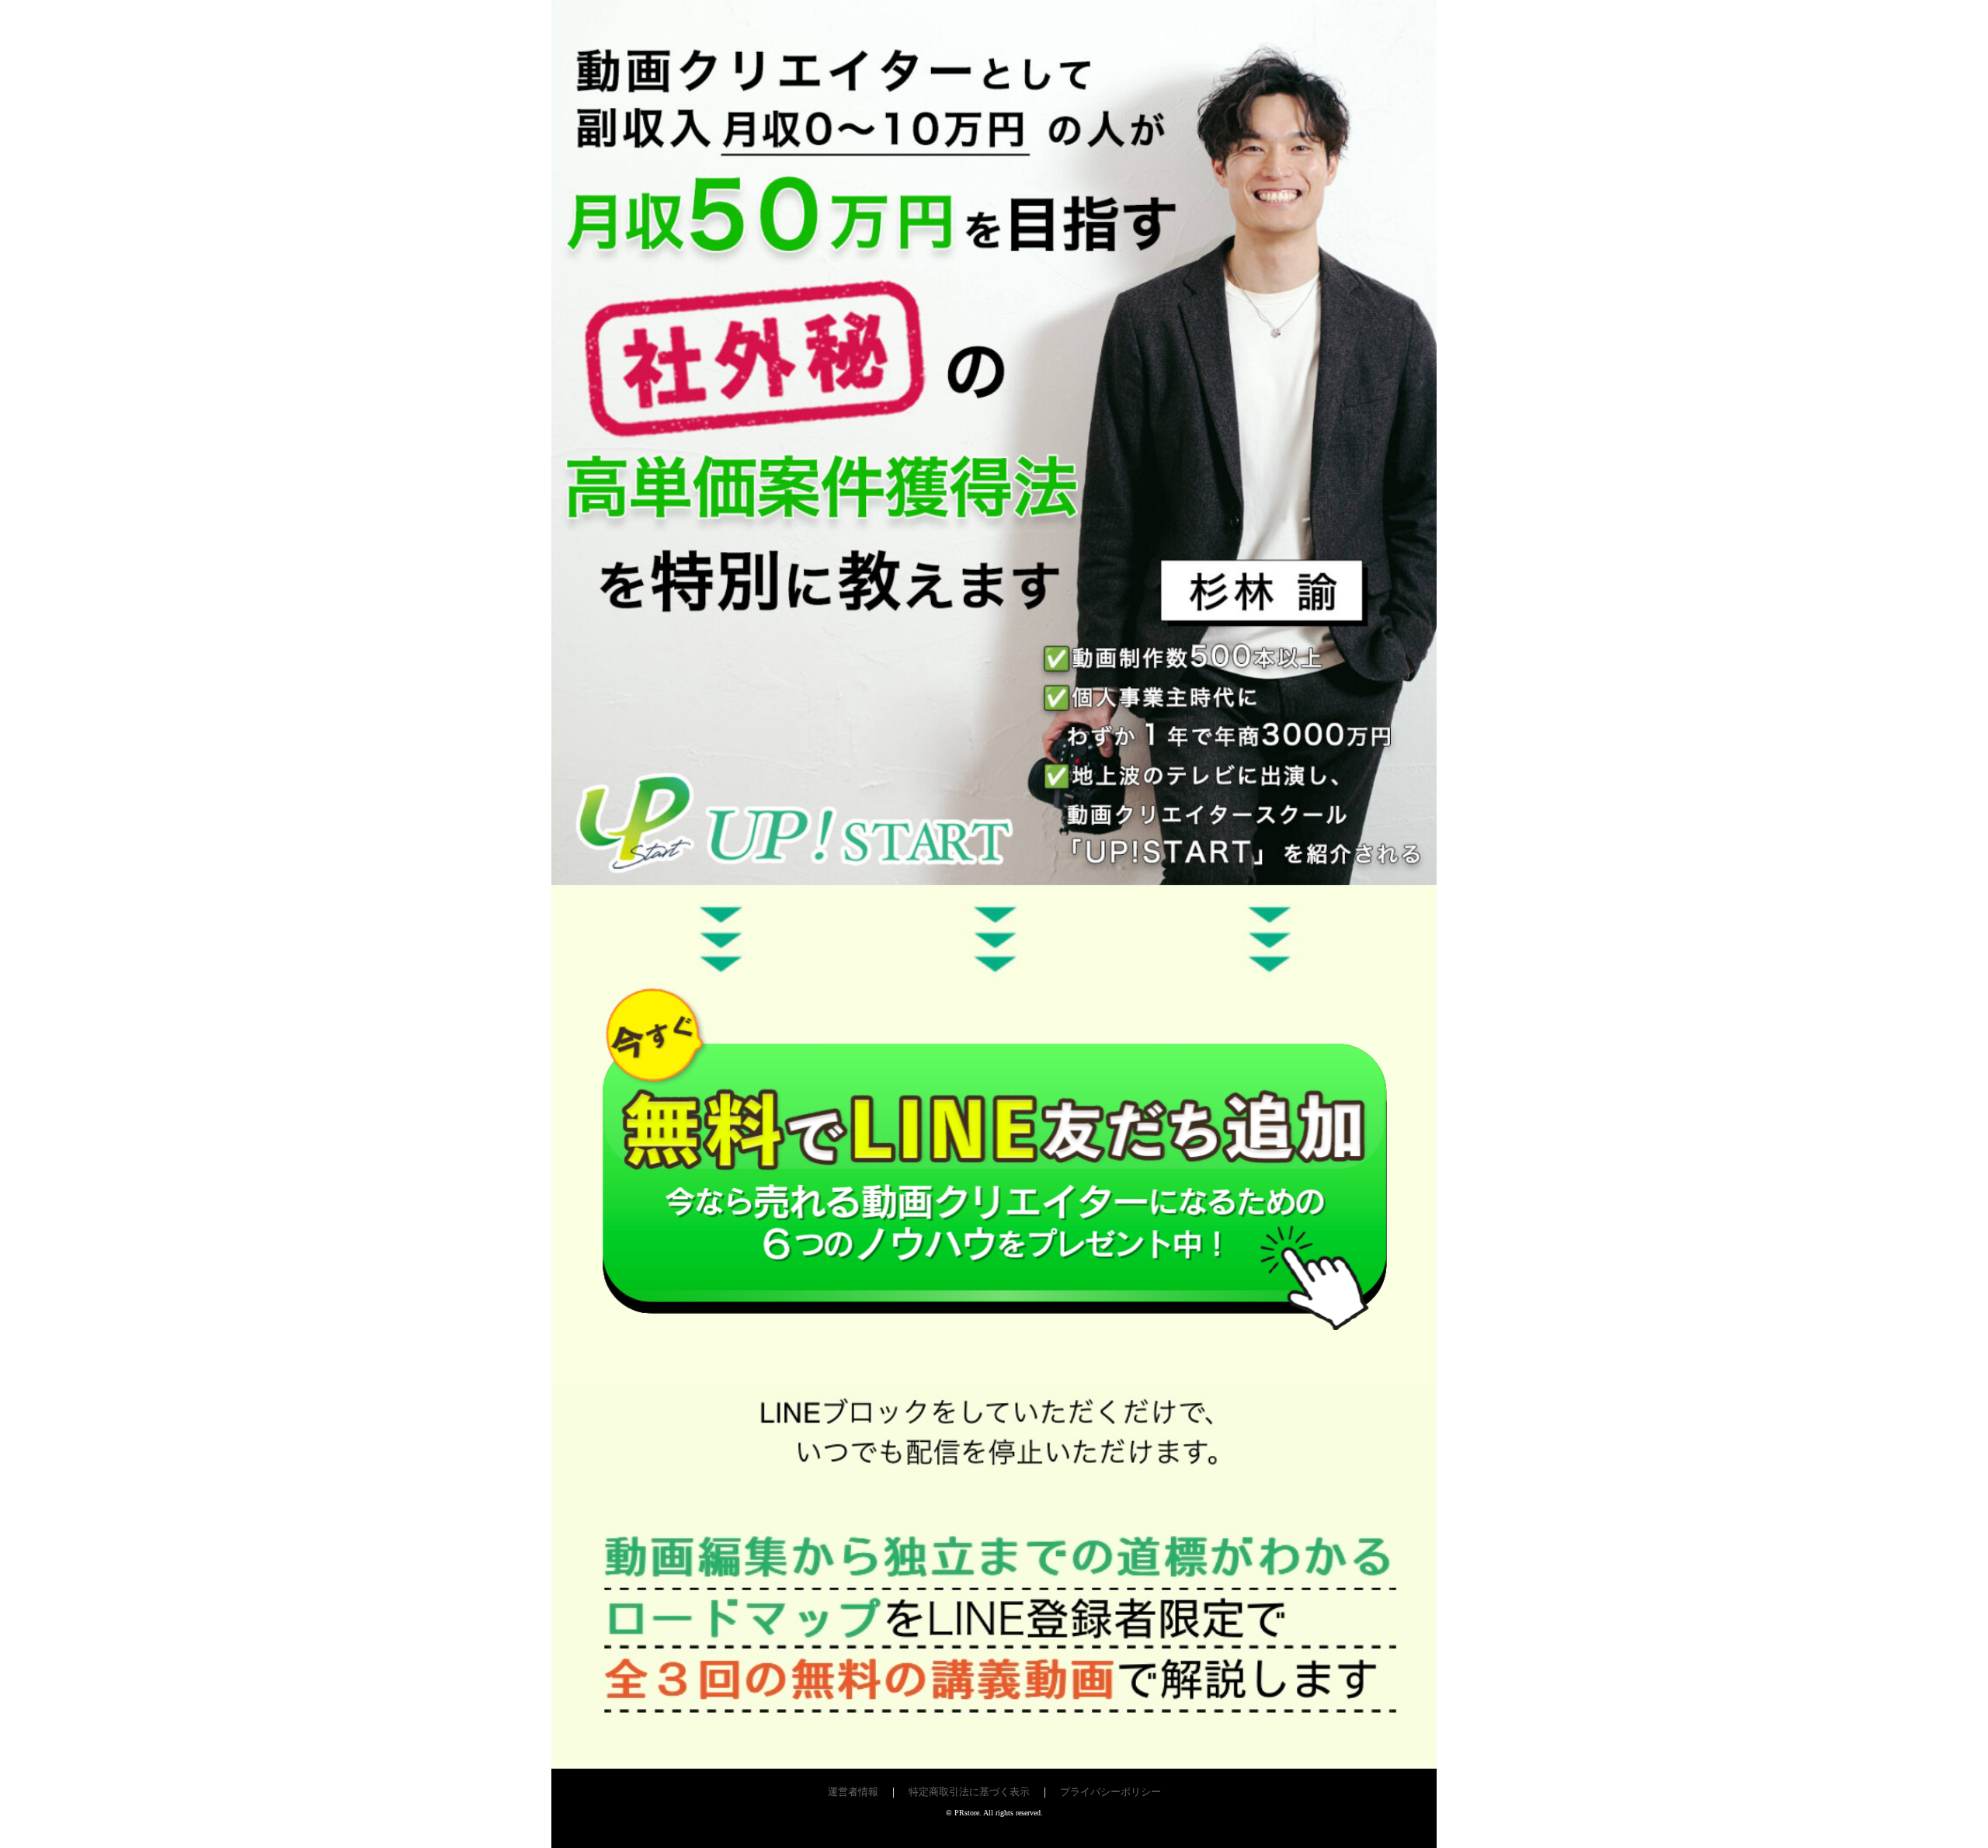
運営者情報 (853, 1792)
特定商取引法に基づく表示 (969, 1792)
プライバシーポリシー (1110, 1792)
